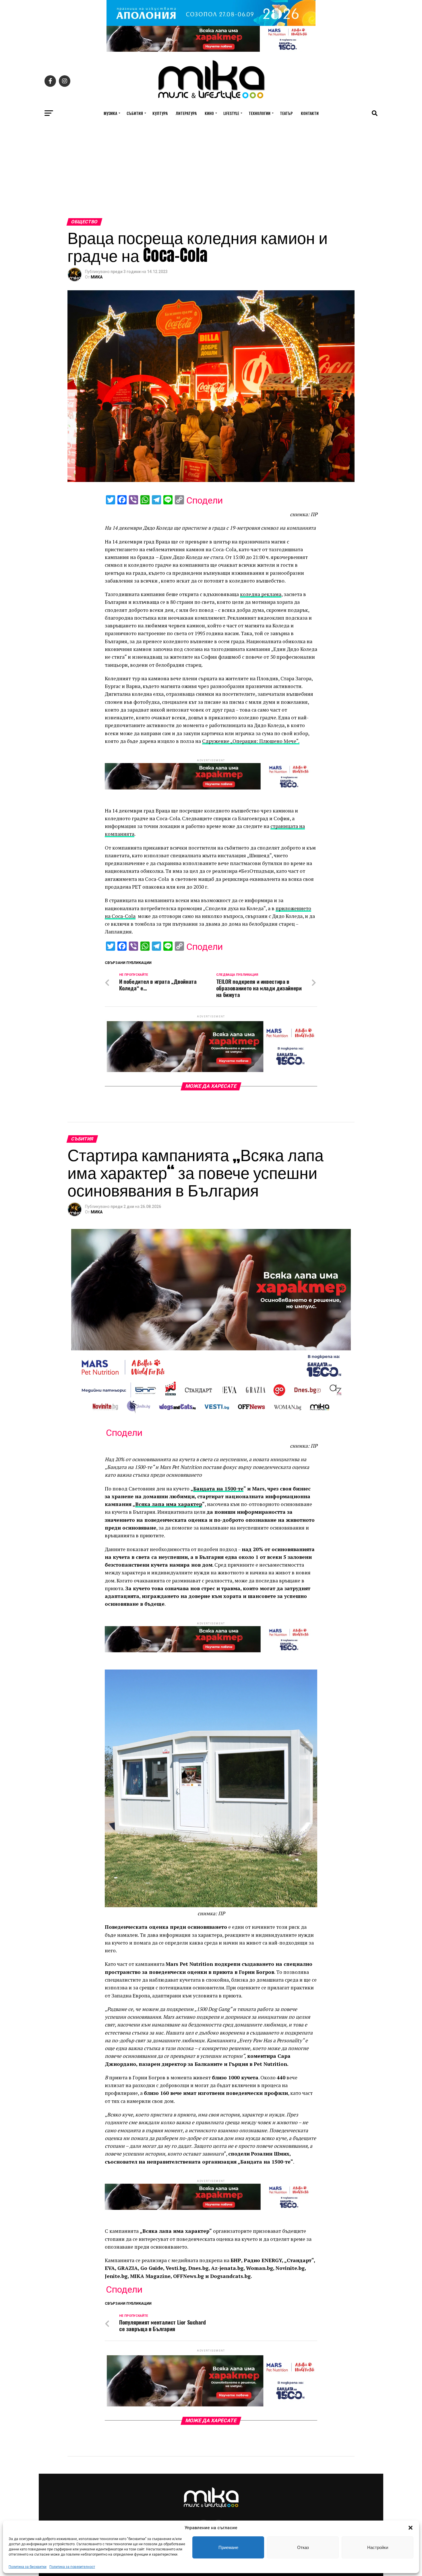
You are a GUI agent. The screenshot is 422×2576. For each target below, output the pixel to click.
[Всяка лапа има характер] (211, 50)
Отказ (303, 2547)
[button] (411, 2528)
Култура (160, 113)
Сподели (205, 500)
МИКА (97, 277)
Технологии (260, 113)
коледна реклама (261, 594)
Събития (135, 113)
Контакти (310, 113)
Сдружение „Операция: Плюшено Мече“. (251, 741)
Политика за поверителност (72, 2567)
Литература (186, 113)
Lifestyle (231, 113)
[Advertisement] (211, 175)
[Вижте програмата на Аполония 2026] (211, 24)
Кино (209, 113)
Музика (110, 113)
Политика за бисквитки (28, 2567)
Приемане (228, 2547)
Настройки (378, 2547)
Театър (286, 113)
